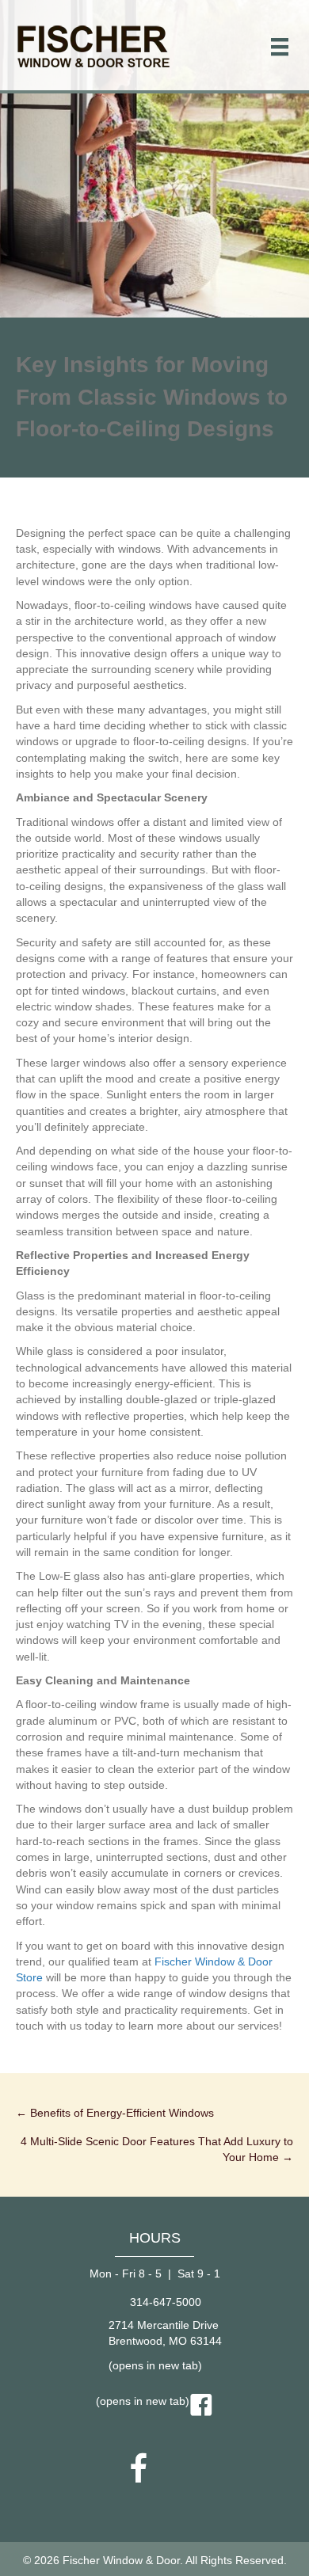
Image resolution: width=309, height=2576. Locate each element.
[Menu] (280, 47)
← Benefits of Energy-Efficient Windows (115, 2113)
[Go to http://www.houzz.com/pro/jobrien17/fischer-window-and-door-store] (170, 2469)
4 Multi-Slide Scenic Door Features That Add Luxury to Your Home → (157, 2149)
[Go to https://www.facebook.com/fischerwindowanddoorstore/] (139, 2470)
